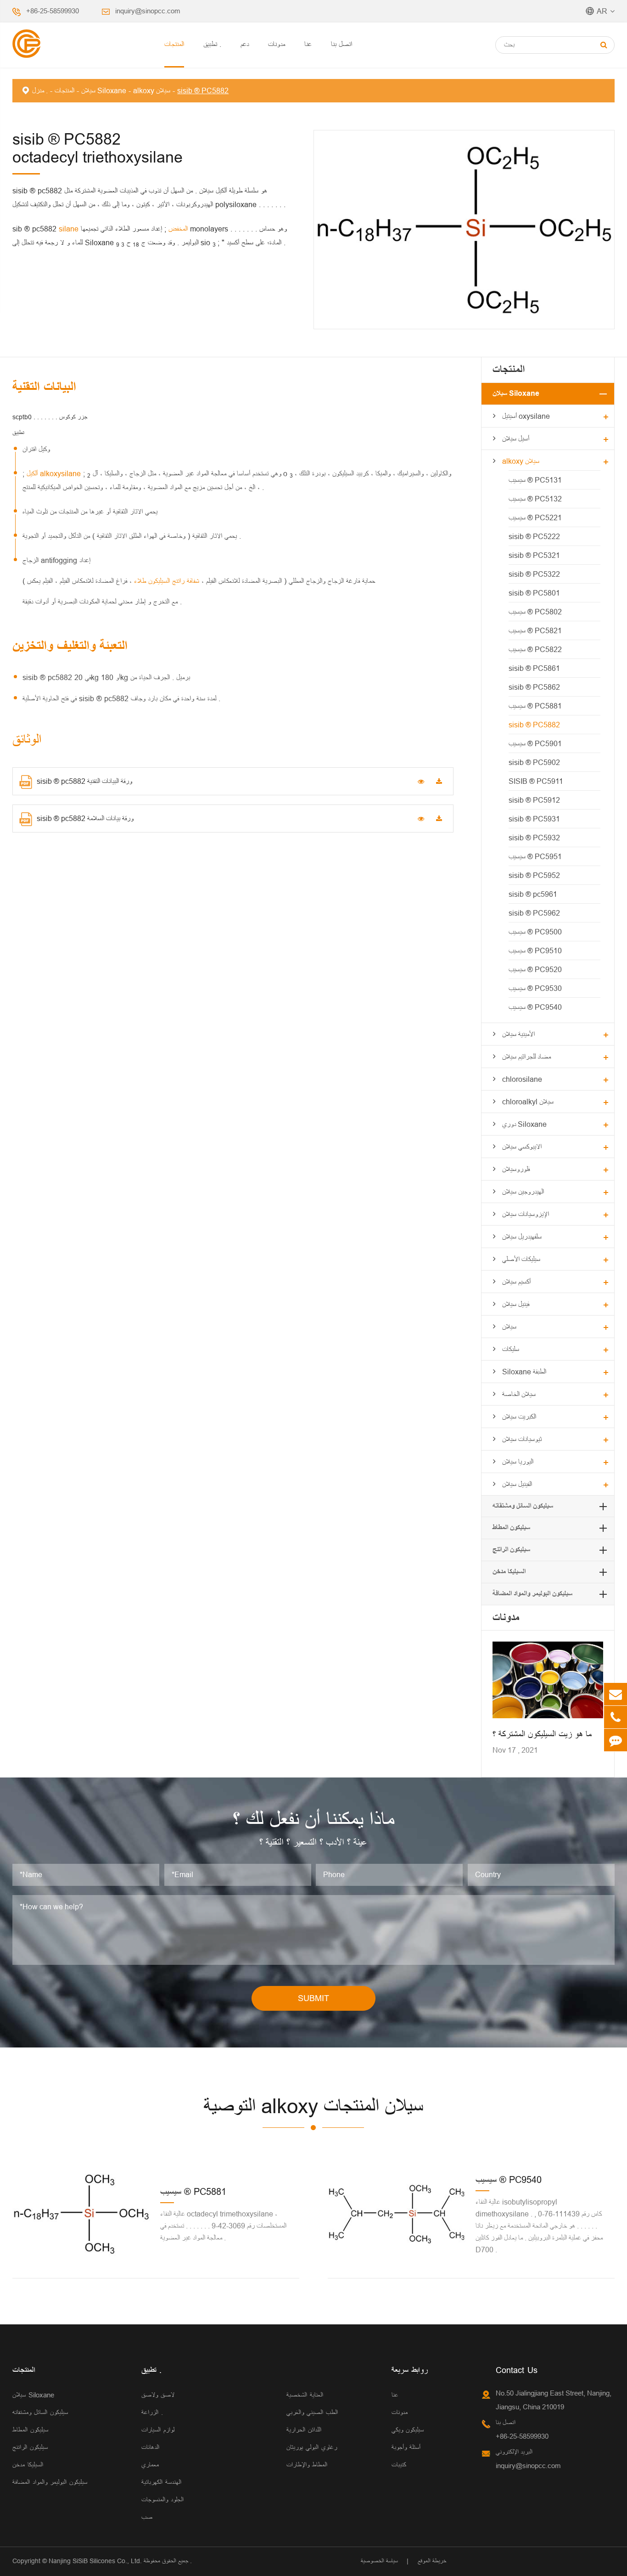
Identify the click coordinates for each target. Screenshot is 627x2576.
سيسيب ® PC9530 (535, 988)
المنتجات (174, 44)
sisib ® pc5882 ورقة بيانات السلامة (85, 818)
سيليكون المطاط (511, 1527)
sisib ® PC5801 (534, 593)
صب (147, 2517)
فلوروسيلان (516, 1169)
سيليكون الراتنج (511, 1550)
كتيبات (399, 2465)
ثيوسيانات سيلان (522, 1439)
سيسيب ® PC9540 (535, 1007)
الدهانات (150, 2447)
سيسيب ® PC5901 (535, 743)
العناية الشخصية (305, 2395)
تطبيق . (212, 44)
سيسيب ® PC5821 (535, 630)
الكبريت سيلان (519, 1417)
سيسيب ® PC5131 (535, 480)
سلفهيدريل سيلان (522, 1237)
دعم (245, 44)
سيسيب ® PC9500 (535, 932)
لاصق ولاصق (158, 2395)
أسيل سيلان (516, 439)
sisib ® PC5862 (534, 687)
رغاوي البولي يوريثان (312, 2447)
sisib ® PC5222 (534, 536)
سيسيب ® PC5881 (535, 706)
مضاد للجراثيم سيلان (526, 1057)
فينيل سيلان (516, 1304)
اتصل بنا (341, 44)
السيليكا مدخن (509, 1572)
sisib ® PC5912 (534, 800)
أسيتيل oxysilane (526, 416)
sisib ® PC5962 (534, 913)
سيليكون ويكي (408, 2430)
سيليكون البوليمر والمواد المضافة (532, 1594)
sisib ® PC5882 (203, 90)
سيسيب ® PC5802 (535, 612)
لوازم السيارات (158, 2430)
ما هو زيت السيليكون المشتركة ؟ (542, 1734)
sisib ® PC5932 (534, 838)
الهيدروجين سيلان (523, 1192)
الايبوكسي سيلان (522, 1147)
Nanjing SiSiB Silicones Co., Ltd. (95, 2561)
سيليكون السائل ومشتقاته (523, 1506)
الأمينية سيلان (518, 1034)
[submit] (604, 45)
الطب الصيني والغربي (312, 2412)
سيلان (509, 1327)
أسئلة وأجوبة (406, 2447)
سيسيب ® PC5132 (535, 499)
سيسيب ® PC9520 (535, 969)
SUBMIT (313, 1998)
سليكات (511, 1349)
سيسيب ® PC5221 (535, 517)
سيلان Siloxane (104, 90)
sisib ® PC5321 (534, 555)
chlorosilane (522, 1079)
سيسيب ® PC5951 (535, 856)
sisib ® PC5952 (534, 875)
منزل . (40, 90)
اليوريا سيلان (518, 1462)
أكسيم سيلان (516, 1282)
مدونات (277, 44)
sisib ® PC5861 (534, 668)
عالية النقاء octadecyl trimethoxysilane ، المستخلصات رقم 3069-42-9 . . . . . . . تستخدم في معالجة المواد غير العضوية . (223, 2226)
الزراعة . (152, 2412)
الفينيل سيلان (517, 1484)
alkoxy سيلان (152, 90)
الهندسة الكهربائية (161, 2482)
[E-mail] (616, 1694)
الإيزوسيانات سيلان (526, 1214)
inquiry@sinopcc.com (148, 11)
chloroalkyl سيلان (528, 1102)
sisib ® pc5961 (533, 894)
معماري (150, 2465)
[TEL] (616, 1717)
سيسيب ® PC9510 (535, 951)
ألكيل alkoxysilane (55, 473)
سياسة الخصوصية (379, 2561)
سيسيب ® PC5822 (535, 649)
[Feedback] (616, 1740)
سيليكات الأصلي (521, 1259)
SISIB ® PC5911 (536, 781)
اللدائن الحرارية (304, 2430)
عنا (308, 44)
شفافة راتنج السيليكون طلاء (165, 581)
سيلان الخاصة (519, 1394)
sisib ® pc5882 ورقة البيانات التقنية (84, 781)
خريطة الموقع (432, 2561)
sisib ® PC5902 (534, 762)
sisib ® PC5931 (534, 819)
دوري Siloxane (524, 1124)
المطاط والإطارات (307, 2465)
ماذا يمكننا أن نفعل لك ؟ (313, 1820)
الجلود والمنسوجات (162, 2500)
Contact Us (517, 2370)
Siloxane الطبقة (524, 1372)
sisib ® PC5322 (534, 574)
